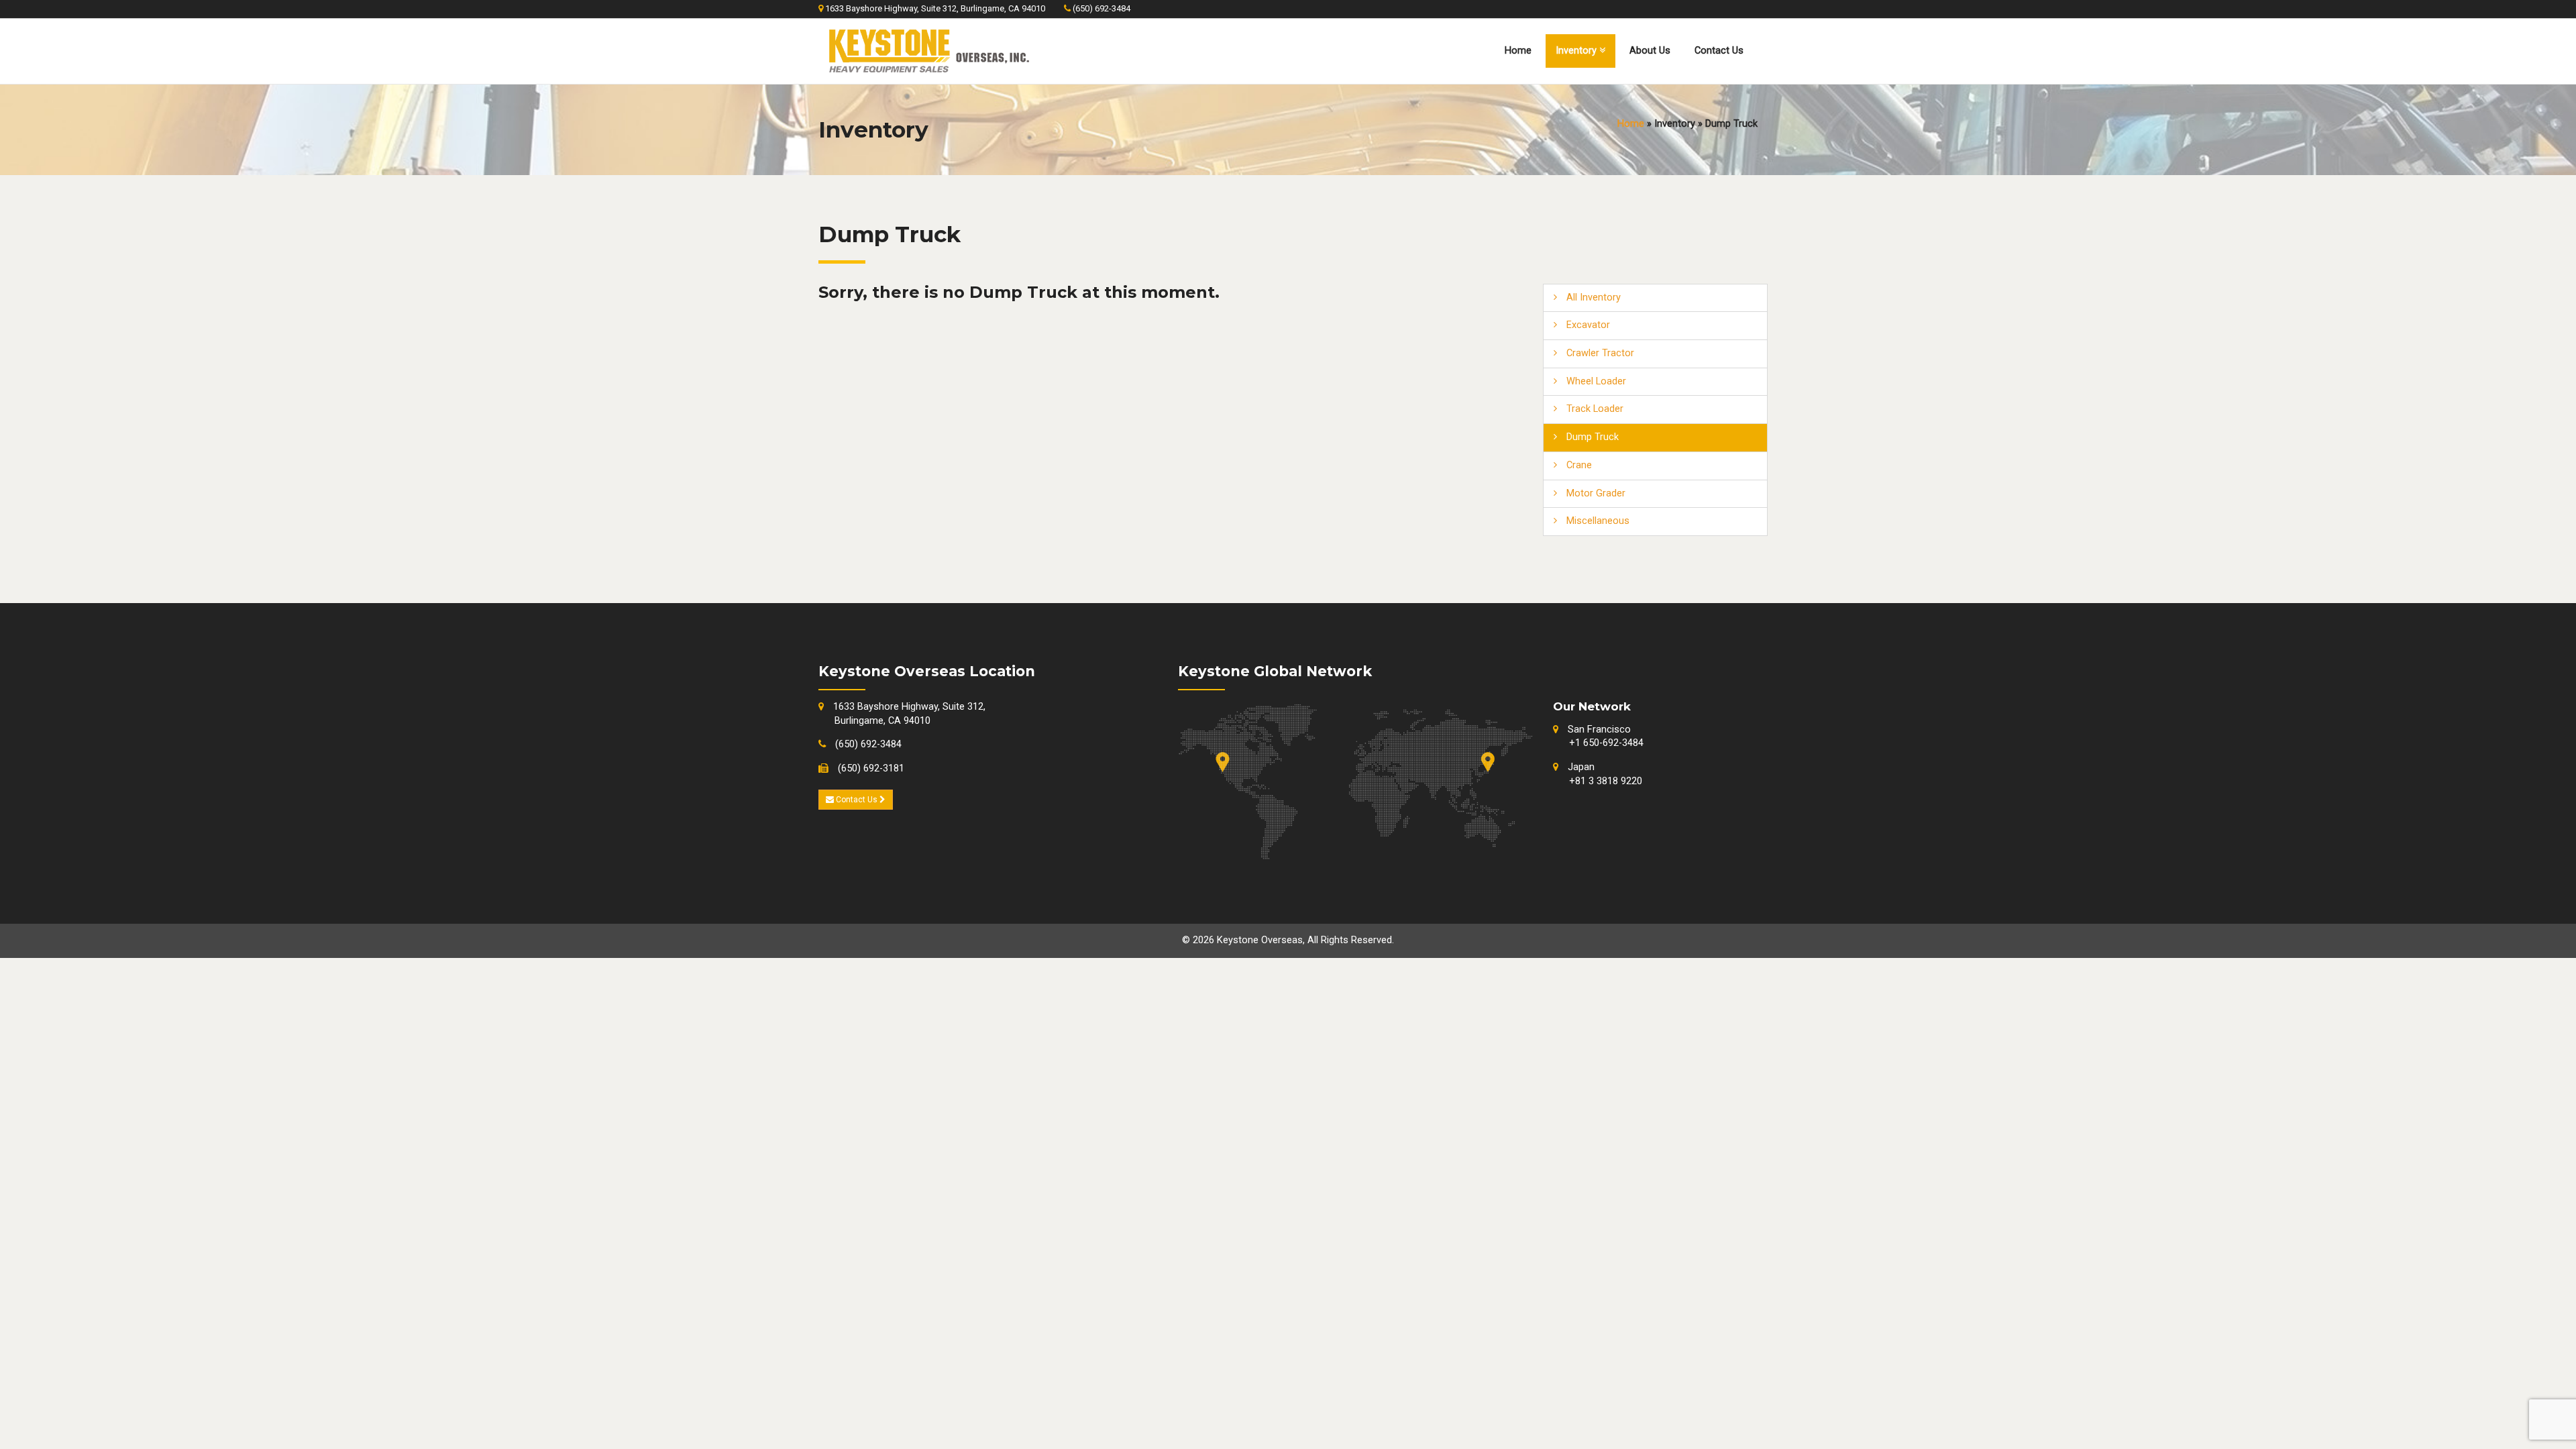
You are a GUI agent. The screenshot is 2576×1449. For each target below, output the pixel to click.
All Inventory (1592, 298)
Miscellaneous (1597, 521)
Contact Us (1719, 51)
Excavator (1587, 325)
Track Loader (1594, 409)
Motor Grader (1595, 493)
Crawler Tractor (1599, 353)
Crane (1578, 465)
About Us (1650, 51)
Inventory (1577, 51)
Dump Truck (1591, 437)
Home (1518, 51)
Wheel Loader (1595, 381)
